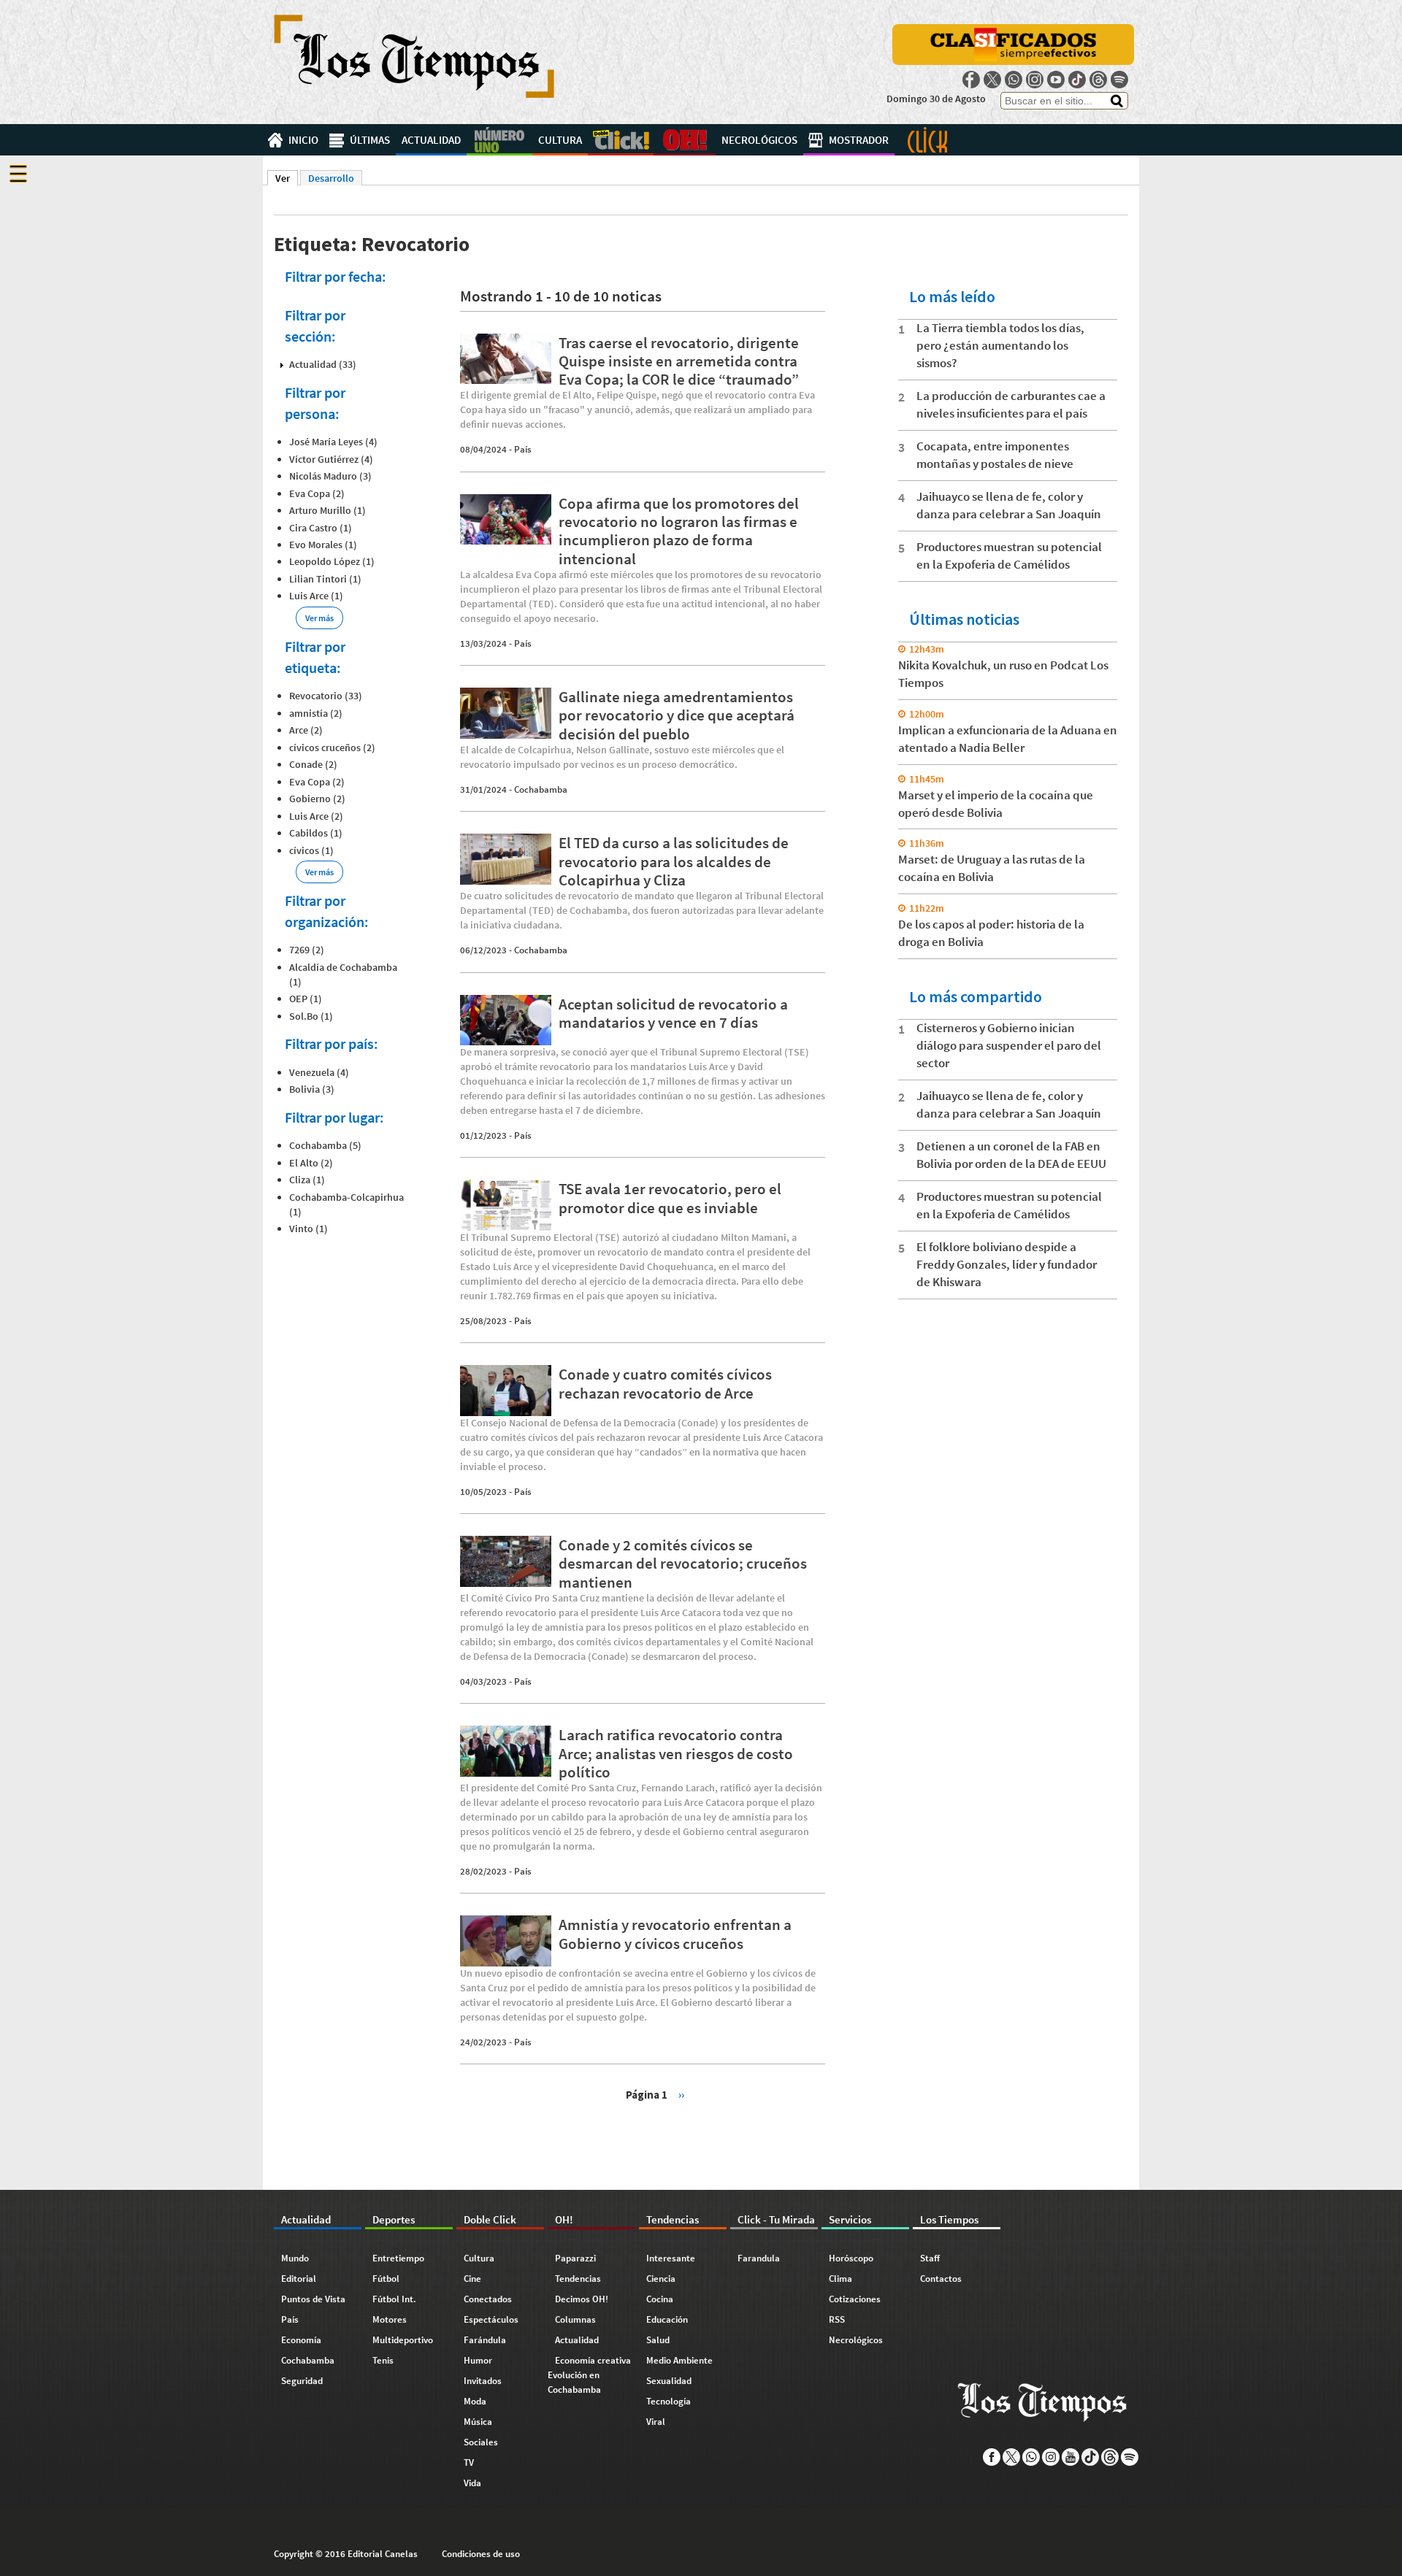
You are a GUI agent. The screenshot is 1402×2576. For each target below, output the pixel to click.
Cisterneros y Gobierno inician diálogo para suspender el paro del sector (1009, 1045)
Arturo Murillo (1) (327, 510)
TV (469, 2462)
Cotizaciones (855, 2299)
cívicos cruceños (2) (332, 747)
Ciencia (661, 2279)
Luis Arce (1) (316, 596)
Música (478, 2422)
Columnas (575, 2319)
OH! (685, 140)
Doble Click (621, 140)
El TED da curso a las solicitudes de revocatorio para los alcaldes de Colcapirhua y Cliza (674, 861)
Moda (475, 2401)
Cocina (660, 2299)
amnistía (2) (316, 713)
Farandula (759, 2258)
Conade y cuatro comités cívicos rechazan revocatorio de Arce (665, 1383)
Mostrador (859, 140)
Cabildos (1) (316, 833)
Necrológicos (759, 140)
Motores (390, 2319)
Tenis (383, 2360)
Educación (667, 2319)
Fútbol (386, 2279)
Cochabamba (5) (325, 1145)
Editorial (299, 2279)
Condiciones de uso (481, 2554)
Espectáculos (491, 2319)
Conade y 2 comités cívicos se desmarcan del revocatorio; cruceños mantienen (683, 1563)
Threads (1098, 80)
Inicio (303, 140)
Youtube (1056, 80)
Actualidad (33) (323, 364)
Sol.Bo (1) (311, 1016)
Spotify (1119, 80)
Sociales (481, 2442)
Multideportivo (403, 2340)
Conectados (488, 2299)
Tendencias (578, 2279)
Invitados (483, 2381)
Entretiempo (398, 2258)
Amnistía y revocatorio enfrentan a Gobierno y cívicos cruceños (675, 1934)
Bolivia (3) (312, 1089)
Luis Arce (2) (316, 816)
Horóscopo (851, 2258)
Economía (301, 2340)
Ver (287, 178)
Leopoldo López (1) (332, 561)
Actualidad (431, 140)
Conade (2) (313, 764)
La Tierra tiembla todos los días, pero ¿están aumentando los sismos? (1000, 345)
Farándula (485, 2340)
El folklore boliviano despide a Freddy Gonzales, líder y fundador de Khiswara (1007, 1264)
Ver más (319, 618)
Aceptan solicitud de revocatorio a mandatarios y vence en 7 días (673, 1013)
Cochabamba (541, 789)
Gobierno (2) (317, 799)
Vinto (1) (309, 1229)
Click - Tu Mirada (927, 140)
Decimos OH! (582, 2299)
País (523, 449)
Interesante (671, 2258)
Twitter (992, 80)
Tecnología (669, 2401)
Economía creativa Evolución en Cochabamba (589, 2375)
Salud (658, 2340)
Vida (472, 2483)
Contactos (941, 2279)
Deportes (499, 140)
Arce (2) (306, 730)
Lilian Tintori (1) (325, 579)
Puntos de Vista (313, 2299)
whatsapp (1014, 80)
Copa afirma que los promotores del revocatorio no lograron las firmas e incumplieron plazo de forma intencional (679, 531)
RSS (837, 2319)
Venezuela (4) (319, 1072)
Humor (478, 2360)
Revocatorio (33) (326, 696)
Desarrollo (331, 178)
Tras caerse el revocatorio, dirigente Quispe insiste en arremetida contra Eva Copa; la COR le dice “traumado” (679, 361)
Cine (472, 2279)
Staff (930, 2258)
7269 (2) (307, 950)
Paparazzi (575, 2258)
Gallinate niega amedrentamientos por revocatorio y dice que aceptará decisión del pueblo (677, 715)
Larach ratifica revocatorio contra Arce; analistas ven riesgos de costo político (676, 1753)
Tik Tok (1077, 80)
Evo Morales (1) (323, 545)
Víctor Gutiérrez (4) (331, 459)
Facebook (971, 80)
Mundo (295, 2258)
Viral (656, 2422)
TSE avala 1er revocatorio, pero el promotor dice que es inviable (670, 1198)
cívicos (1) (311, 850)
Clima (840, 2279)
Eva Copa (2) (317, 493)
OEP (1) (306, 999)
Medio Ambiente (679, 2360)
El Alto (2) (311, 1163)
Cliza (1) (307, 1180)
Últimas (370, 140)
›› (681, 2094)
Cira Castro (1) (321, 528)
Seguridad (302, 2381)
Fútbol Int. (394, 2299)
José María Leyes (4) (333, 442)
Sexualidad (669, 2381)
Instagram (1035, 80)
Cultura (560, 140)
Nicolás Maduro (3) (330, 476)
